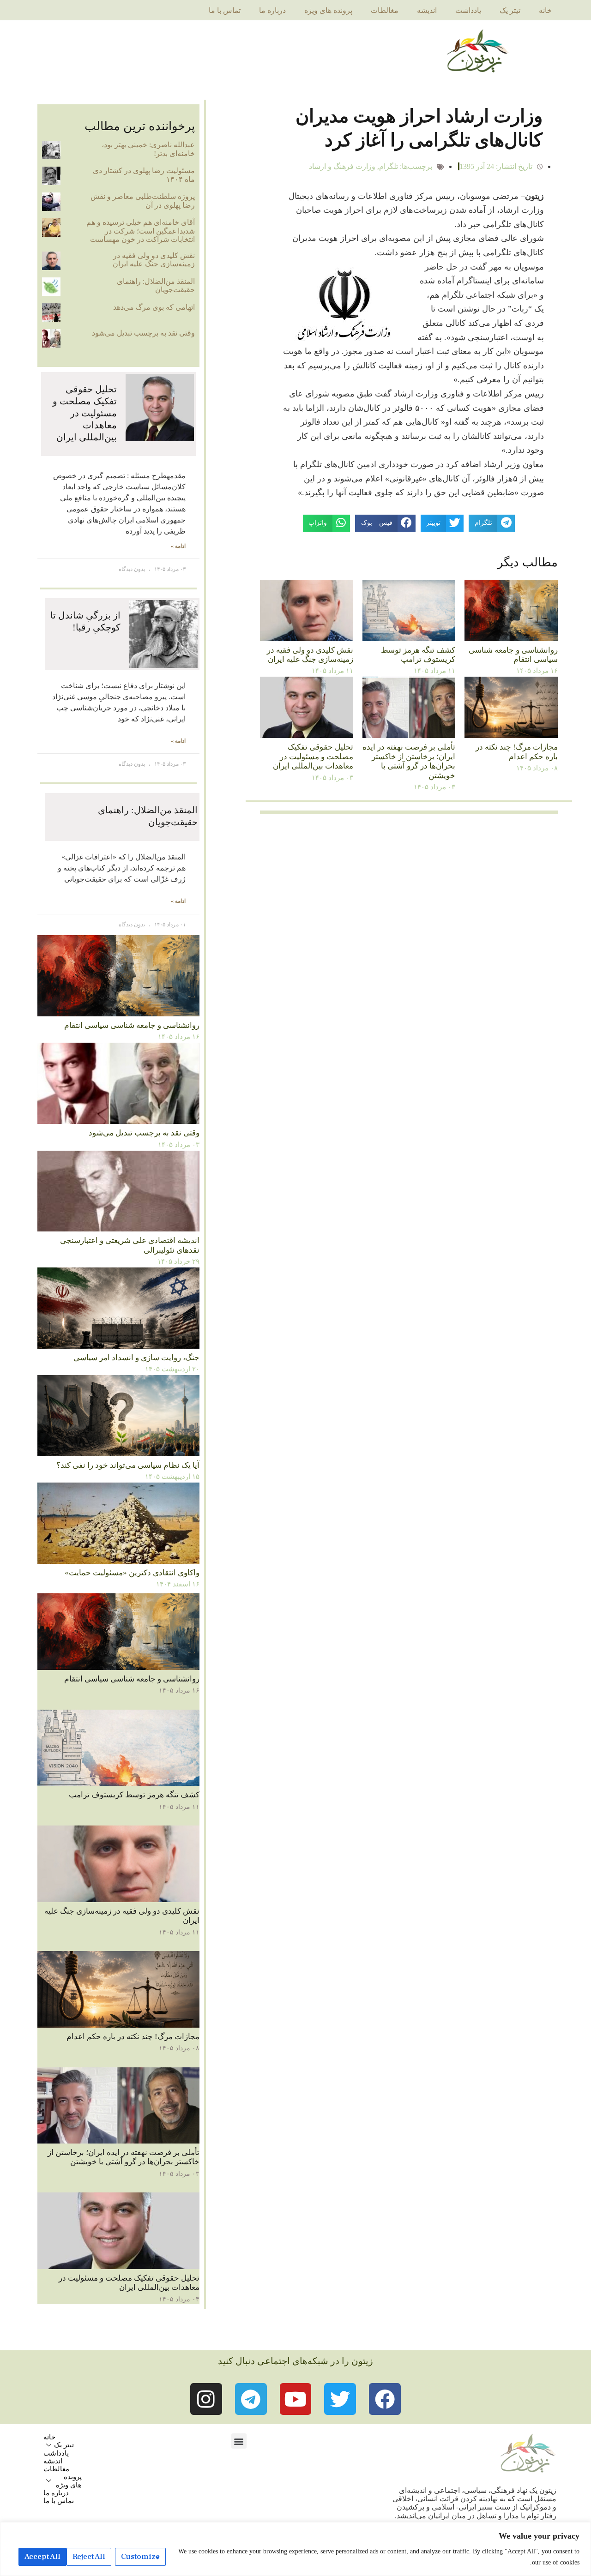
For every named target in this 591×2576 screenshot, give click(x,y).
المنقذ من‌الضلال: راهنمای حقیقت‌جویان (156, 285)
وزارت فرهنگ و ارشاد (342, 166)
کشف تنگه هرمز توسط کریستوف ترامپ (418, 655)
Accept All (42, 2557)
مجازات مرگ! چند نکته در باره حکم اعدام (517, 752)
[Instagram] (206, 2399)
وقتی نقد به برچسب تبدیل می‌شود (143, 333)
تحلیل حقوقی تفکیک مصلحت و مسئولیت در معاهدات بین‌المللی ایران (313, 757)
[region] (295, 2549)
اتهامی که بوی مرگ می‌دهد (154, 307)
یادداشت (468, 10)
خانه (545, 10)
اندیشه (427, 10)
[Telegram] (251, 2399)
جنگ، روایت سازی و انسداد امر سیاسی (136, 1358)
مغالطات (385, 10)
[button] (239, 2441)
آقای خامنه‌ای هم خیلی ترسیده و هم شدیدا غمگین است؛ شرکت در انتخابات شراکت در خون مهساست (141, 231)
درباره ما (272, 10)
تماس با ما (225, 10)
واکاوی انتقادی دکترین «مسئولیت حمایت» (132, 1573)
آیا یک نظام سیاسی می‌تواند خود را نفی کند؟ (128, 1465)
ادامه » (178, 546)
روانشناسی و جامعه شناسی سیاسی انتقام (513, 655)
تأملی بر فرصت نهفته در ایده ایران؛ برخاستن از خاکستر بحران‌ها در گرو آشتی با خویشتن (409, 761)
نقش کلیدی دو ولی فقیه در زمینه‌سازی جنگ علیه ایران (310, 655)
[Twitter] (340, 2399)
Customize (140, 2557)
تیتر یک (510, 10)
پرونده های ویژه (328, 10)
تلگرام (389, 166)
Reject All (89, 2557)
